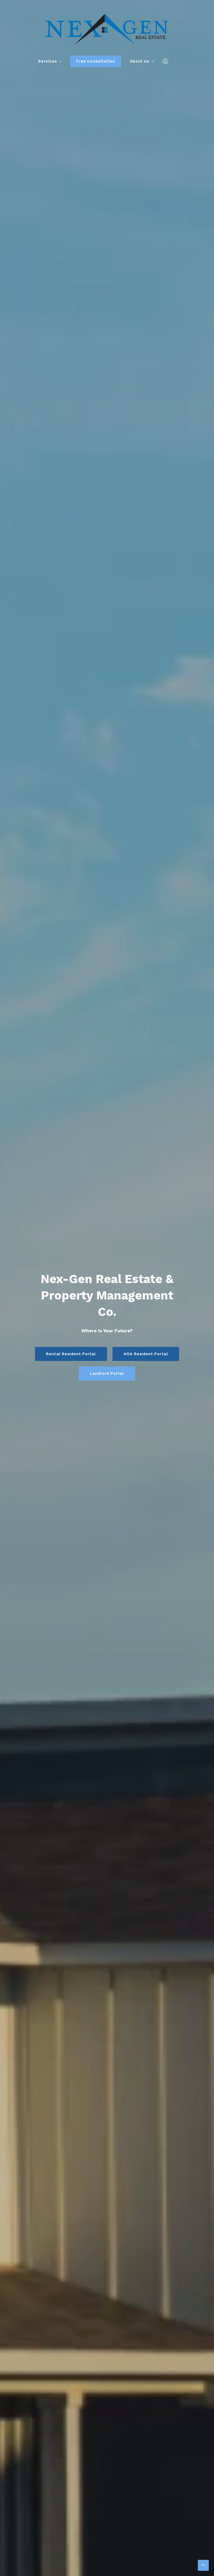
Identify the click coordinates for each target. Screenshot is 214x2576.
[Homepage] (107, 29)
